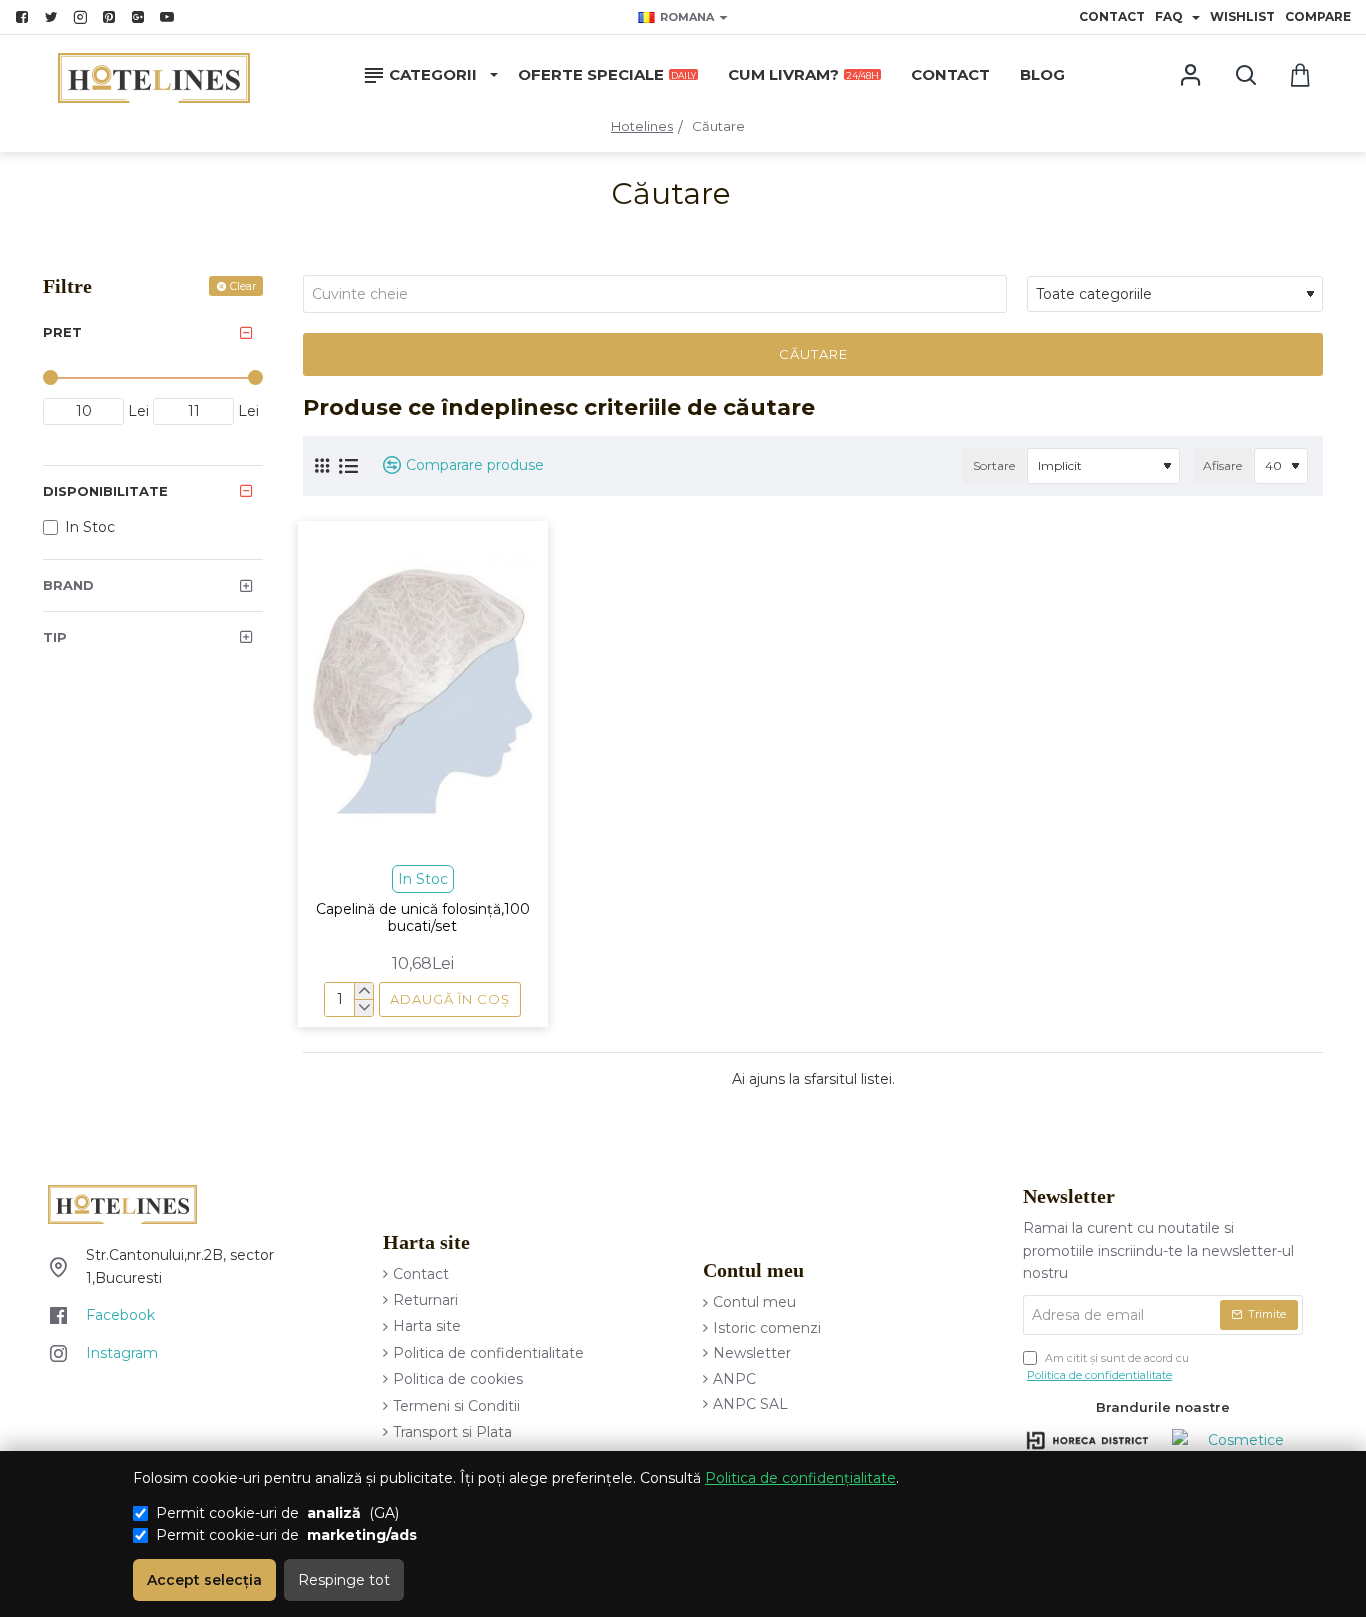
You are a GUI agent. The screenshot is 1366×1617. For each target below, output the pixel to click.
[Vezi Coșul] (1300, 75)
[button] (450, 999)
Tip (55, 637)
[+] (363, 991)
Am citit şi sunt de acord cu (1108, 1367)
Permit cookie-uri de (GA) (277, 1513)
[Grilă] (322, 465)
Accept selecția (204, 1580)
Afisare (1222, 465)
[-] (363, 1007)
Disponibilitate (105, 491)
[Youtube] (169, 17)
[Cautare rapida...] (1245, 75)
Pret (62, 332)
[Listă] (348, 466)
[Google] (140, 17)
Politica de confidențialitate (800, 1478)
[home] (642, 126)
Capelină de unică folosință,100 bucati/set (423, 918)
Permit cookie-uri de (286, 1535)
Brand (68, 585)
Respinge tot (344, 1580)
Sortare (994, 465)
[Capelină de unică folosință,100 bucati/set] (423, 691)
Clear (243, 286)
